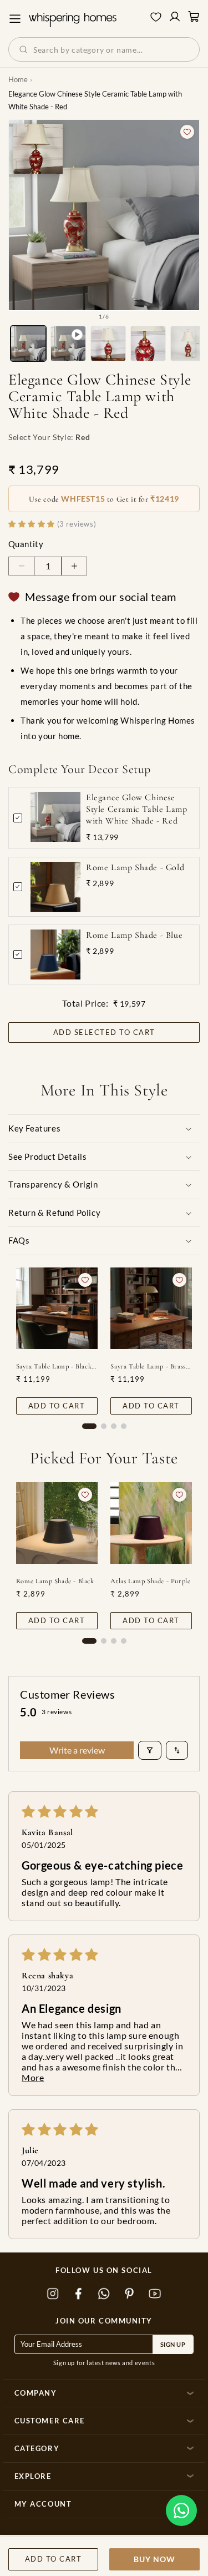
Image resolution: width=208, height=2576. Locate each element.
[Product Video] (68, 344)
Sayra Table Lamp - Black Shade (57, 1366)
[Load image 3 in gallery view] (148, 344)
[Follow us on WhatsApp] (104, 2294)
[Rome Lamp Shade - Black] (57, 1523)
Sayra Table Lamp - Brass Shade (151, 1366)
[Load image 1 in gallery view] (28, 344)
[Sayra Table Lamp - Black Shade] (57, 1308)
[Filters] (150, 1750)
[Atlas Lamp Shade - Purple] (151, 1523)
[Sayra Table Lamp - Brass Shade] (151, 1308)
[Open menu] (15, 19)
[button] (181, 2511)
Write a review (77, 1750)
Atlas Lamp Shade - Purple (150, 1581)
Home (18, 79)
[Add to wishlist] (187, 132)
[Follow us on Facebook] (79, 2294)
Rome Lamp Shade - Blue (134, 935)
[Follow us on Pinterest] (130, 2294)
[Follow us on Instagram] (53, 2294)
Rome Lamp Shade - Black (55, 1581)
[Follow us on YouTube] (155, 2294)
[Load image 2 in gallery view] (108, 344)
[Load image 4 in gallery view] (188, 344)
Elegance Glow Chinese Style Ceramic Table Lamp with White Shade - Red (136, 809)
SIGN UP (173, 2344)
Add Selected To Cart (104, 1032)
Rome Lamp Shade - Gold (135, 867)
